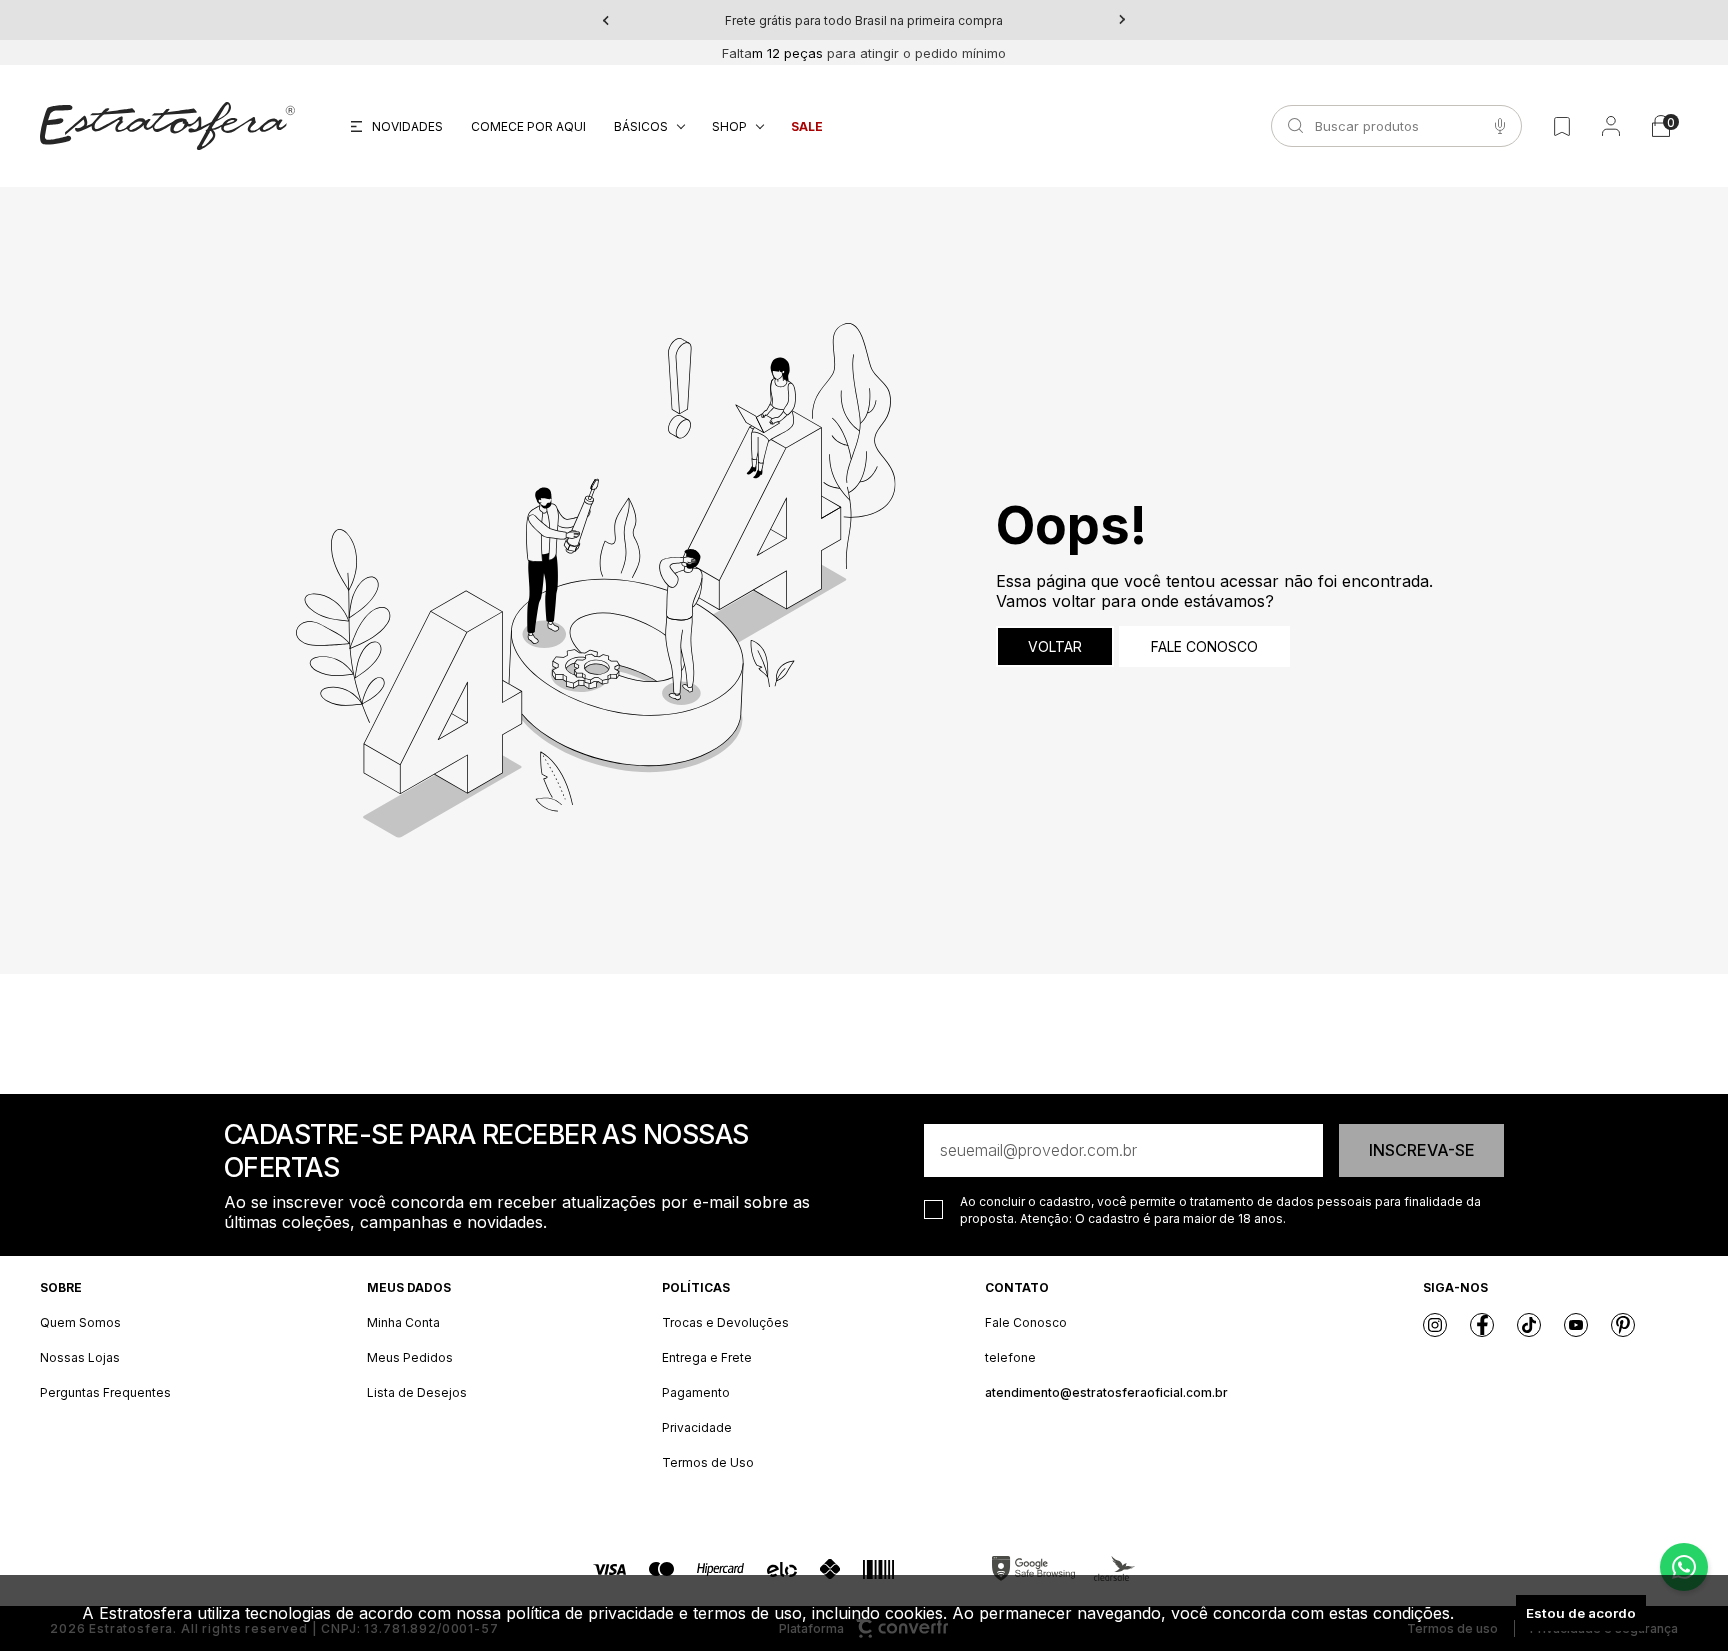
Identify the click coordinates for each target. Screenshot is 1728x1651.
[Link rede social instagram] (1435, 1325)
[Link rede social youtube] (1576, 1325)
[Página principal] (167, 126)
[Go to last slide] (606, 20)
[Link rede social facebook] (1482, 1325)
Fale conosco (1204, 646)
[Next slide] (1122, 20)
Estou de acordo (1581, 1613)
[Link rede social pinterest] (1623, 1325)
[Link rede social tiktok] (1529, 1325)
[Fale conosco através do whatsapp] (1684, 1567)
